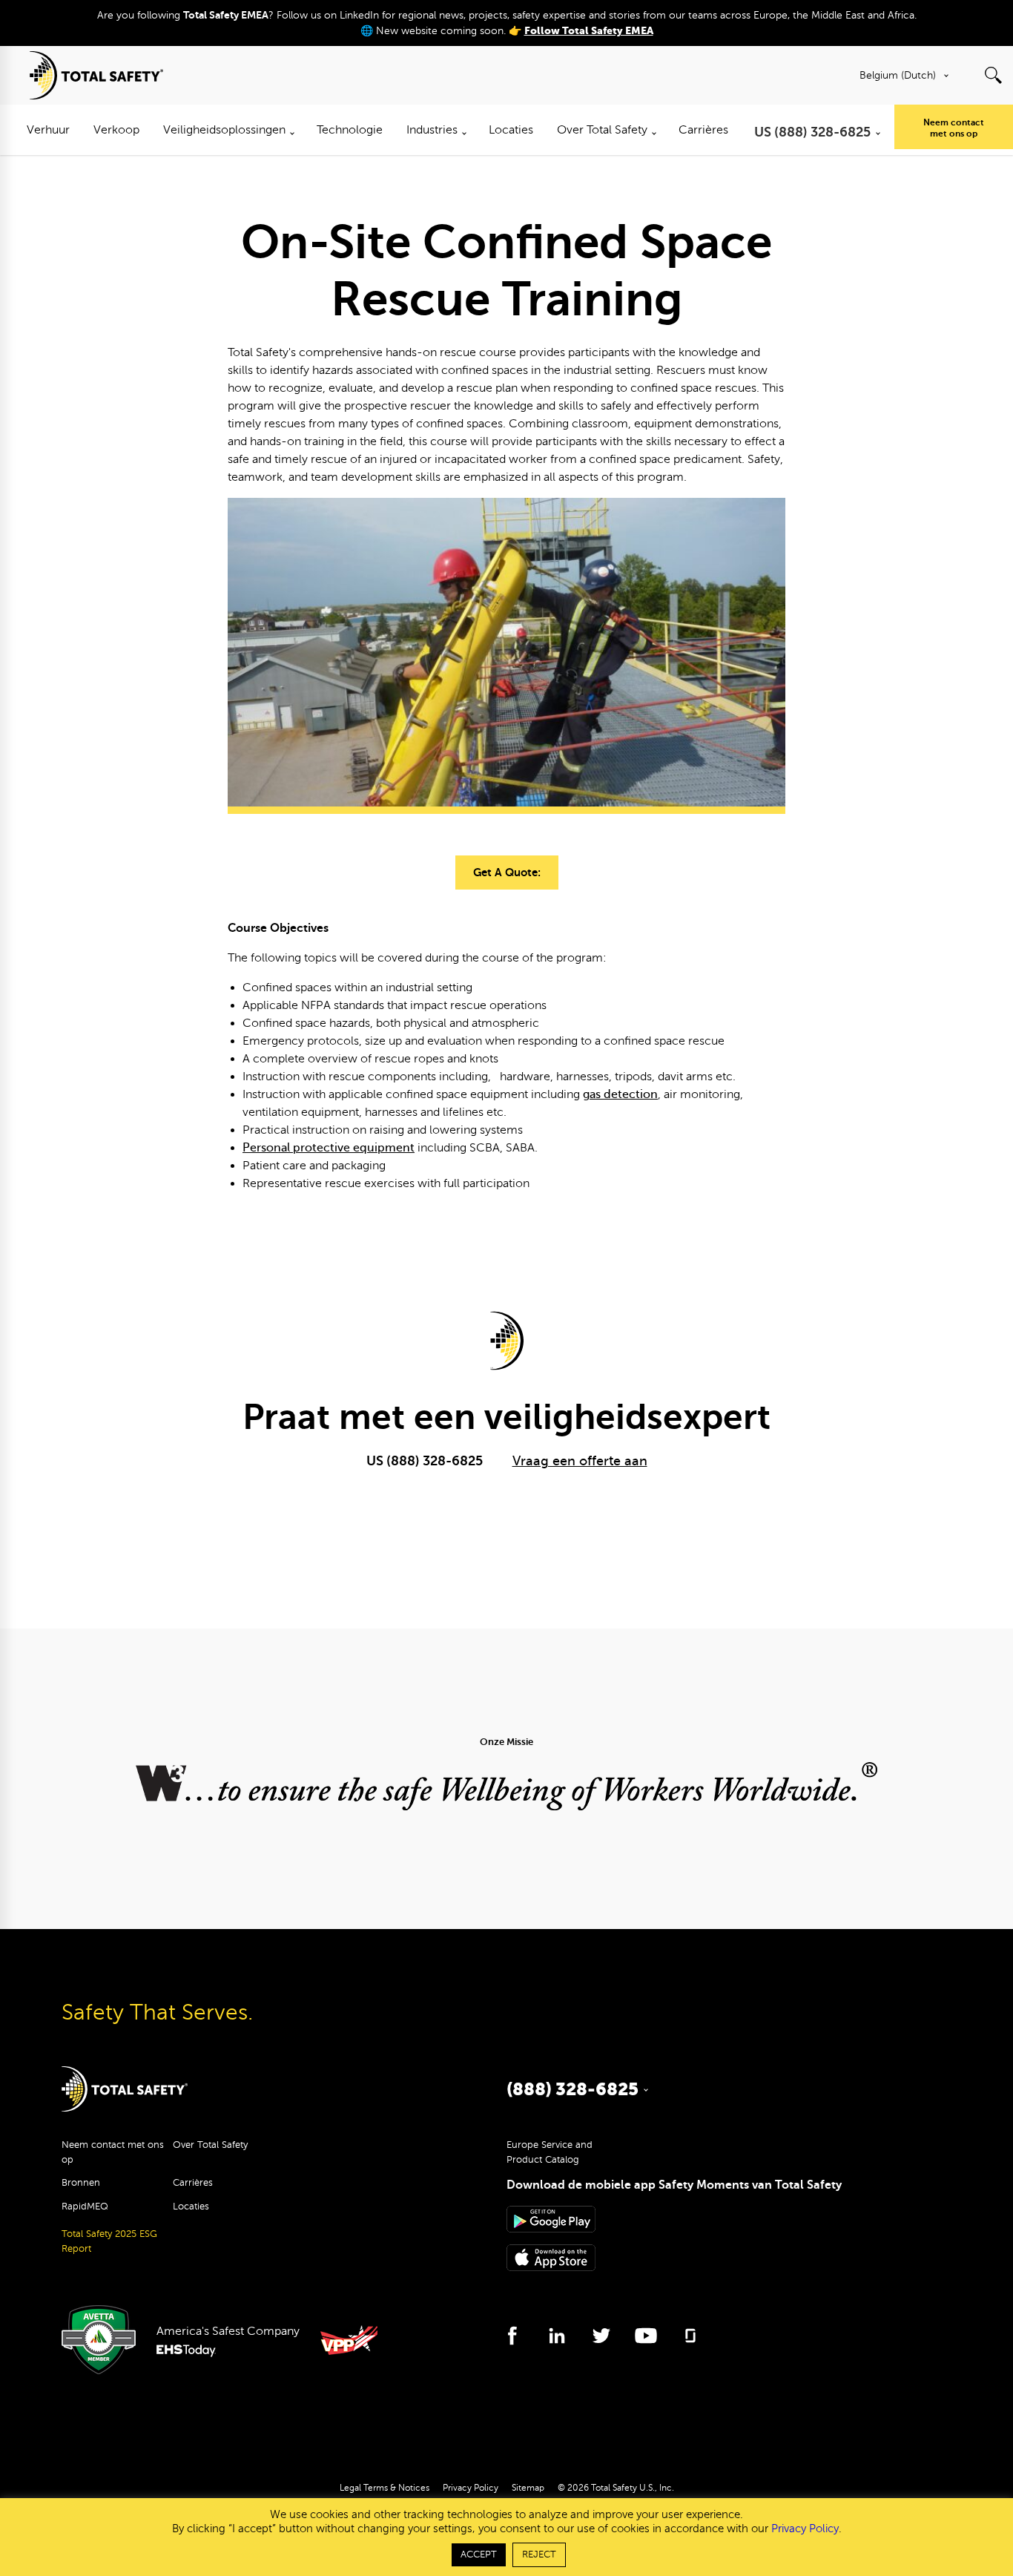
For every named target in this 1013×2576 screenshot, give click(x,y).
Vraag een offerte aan (580, 1461)
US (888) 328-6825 (425, 1461)
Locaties (191, 2207)
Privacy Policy (471, 2488)
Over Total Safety (210, 2145)
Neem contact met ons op (954, 128)
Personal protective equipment (329, 1148)
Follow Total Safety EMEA (589, 31)
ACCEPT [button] (479, 2554)
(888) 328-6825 (573, 2089)
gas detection (620, 1094)
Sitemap (528, 2488)
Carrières (193, 2183)
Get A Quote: (507, 872)
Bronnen (81, 2183)
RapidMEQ (85, 2207)
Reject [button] (539, 2554)
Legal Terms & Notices (385, 2488)
